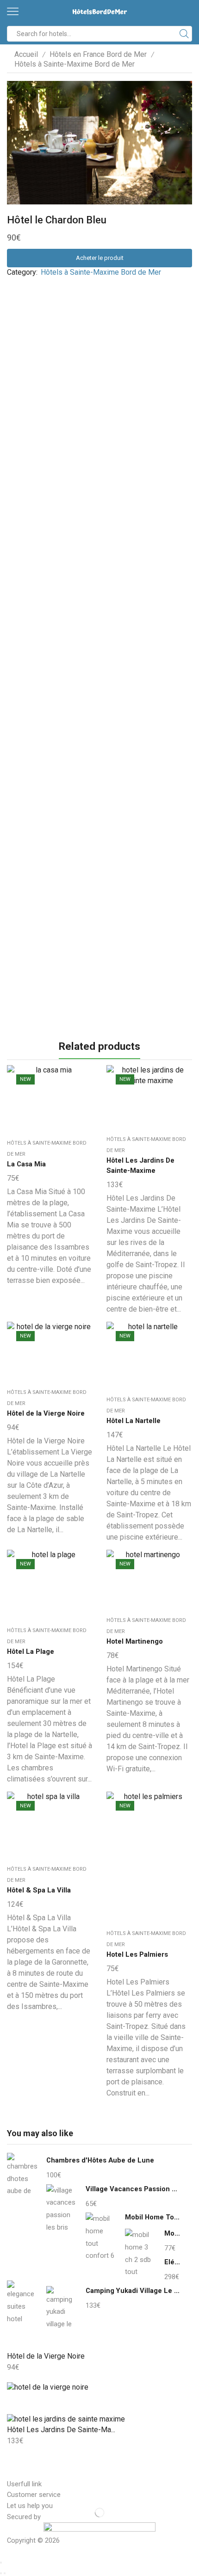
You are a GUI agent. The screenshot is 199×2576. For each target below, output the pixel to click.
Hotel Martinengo (135, 1641)
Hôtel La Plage (31, 1652)
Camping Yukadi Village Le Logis (133, 2291)
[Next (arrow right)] (5, 2573)
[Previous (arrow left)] (1, 2573)
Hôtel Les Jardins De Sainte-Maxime (140, 1165)
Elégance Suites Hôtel (172, 2262)
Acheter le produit (100, 258)
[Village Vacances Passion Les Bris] (61, 2207)
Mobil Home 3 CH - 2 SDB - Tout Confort (172, 2233)
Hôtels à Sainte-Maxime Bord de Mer (75, 64)
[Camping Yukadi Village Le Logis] (61, 2308)
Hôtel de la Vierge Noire (46, 1413)
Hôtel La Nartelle (134, 1421)
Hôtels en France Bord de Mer (98, 54)
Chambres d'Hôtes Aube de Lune (100, 2160)
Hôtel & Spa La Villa (39, 1890)
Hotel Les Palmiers (137, 1954)
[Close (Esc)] (1, 2563)
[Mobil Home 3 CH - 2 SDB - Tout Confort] (140, 2252)
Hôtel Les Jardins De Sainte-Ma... (61, 2430)
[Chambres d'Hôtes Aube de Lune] (22, 2177)
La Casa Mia (26, 1164)
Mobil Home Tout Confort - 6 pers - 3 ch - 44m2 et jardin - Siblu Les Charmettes (153, 2217)
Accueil (26, 54)
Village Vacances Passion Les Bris (133, 2189)
